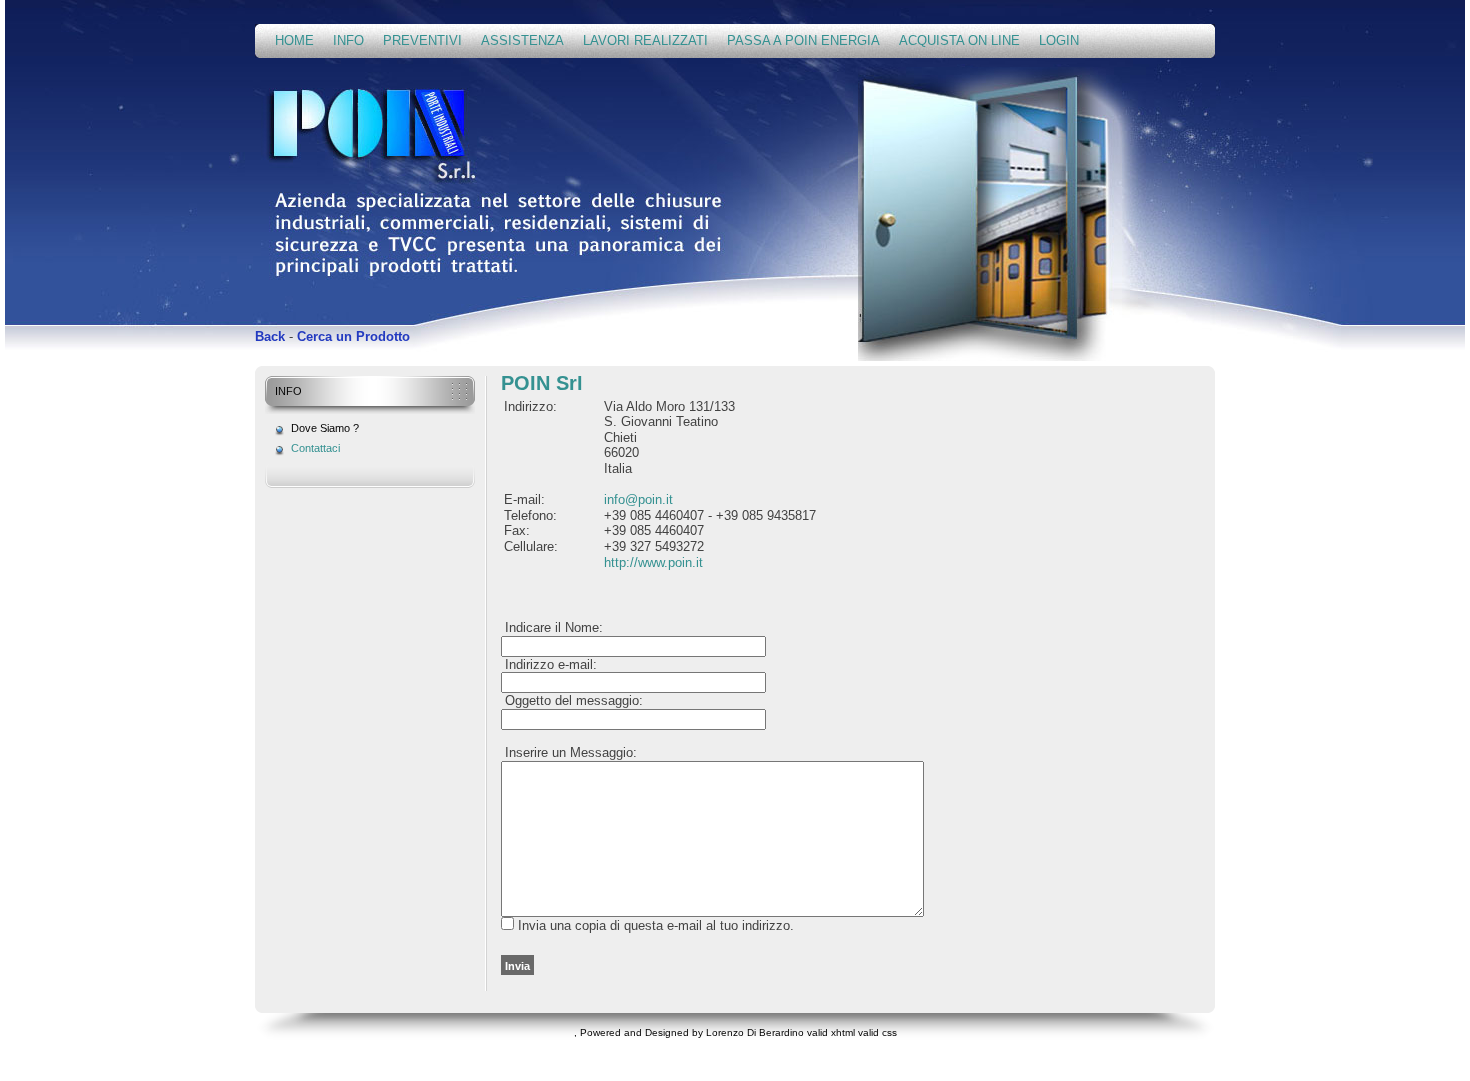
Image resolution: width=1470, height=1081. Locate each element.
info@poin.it (638, 499)
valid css (877, 1032)
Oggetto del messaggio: (572, 700)
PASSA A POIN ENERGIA (803, 40)
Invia (517, 966)
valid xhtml (831, 1032)
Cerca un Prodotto (353, 336)
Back (270, 336)
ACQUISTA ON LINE (959, 40)
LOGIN (1059, 40)
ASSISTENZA (522, 40)
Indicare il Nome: (552, 627)
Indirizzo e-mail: (549, 664)
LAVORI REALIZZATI (645, 40)
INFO (348, 40)
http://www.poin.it (653, 562)
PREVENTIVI (422, 40)
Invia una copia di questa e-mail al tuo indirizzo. (656, 925)
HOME (294, 40)
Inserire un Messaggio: (569, 752)
